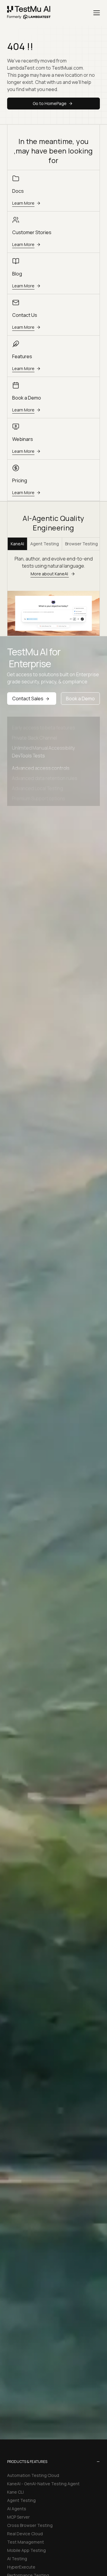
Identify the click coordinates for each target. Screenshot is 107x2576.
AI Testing (17, 2559)
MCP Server (18, 2517)
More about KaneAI (50, 574)
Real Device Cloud (25, 2534)
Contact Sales (28, 699)
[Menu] (97, 13)
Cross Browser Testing (30, 2525)
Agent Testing (45, 544)
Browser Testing (81, 544)
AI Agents (17, 2509)
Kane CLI (15, 2492)
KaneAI (17, 544)
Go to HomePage (50, 103)
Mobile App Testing (26, 2550)
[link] (29, 13)
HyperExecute (21, 2567)
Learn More (23, 203)
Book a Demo (80, 699)
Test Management (26, 2542)
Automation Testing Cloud (33, 2475)
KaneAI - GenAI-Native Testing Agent (43, 2484)
